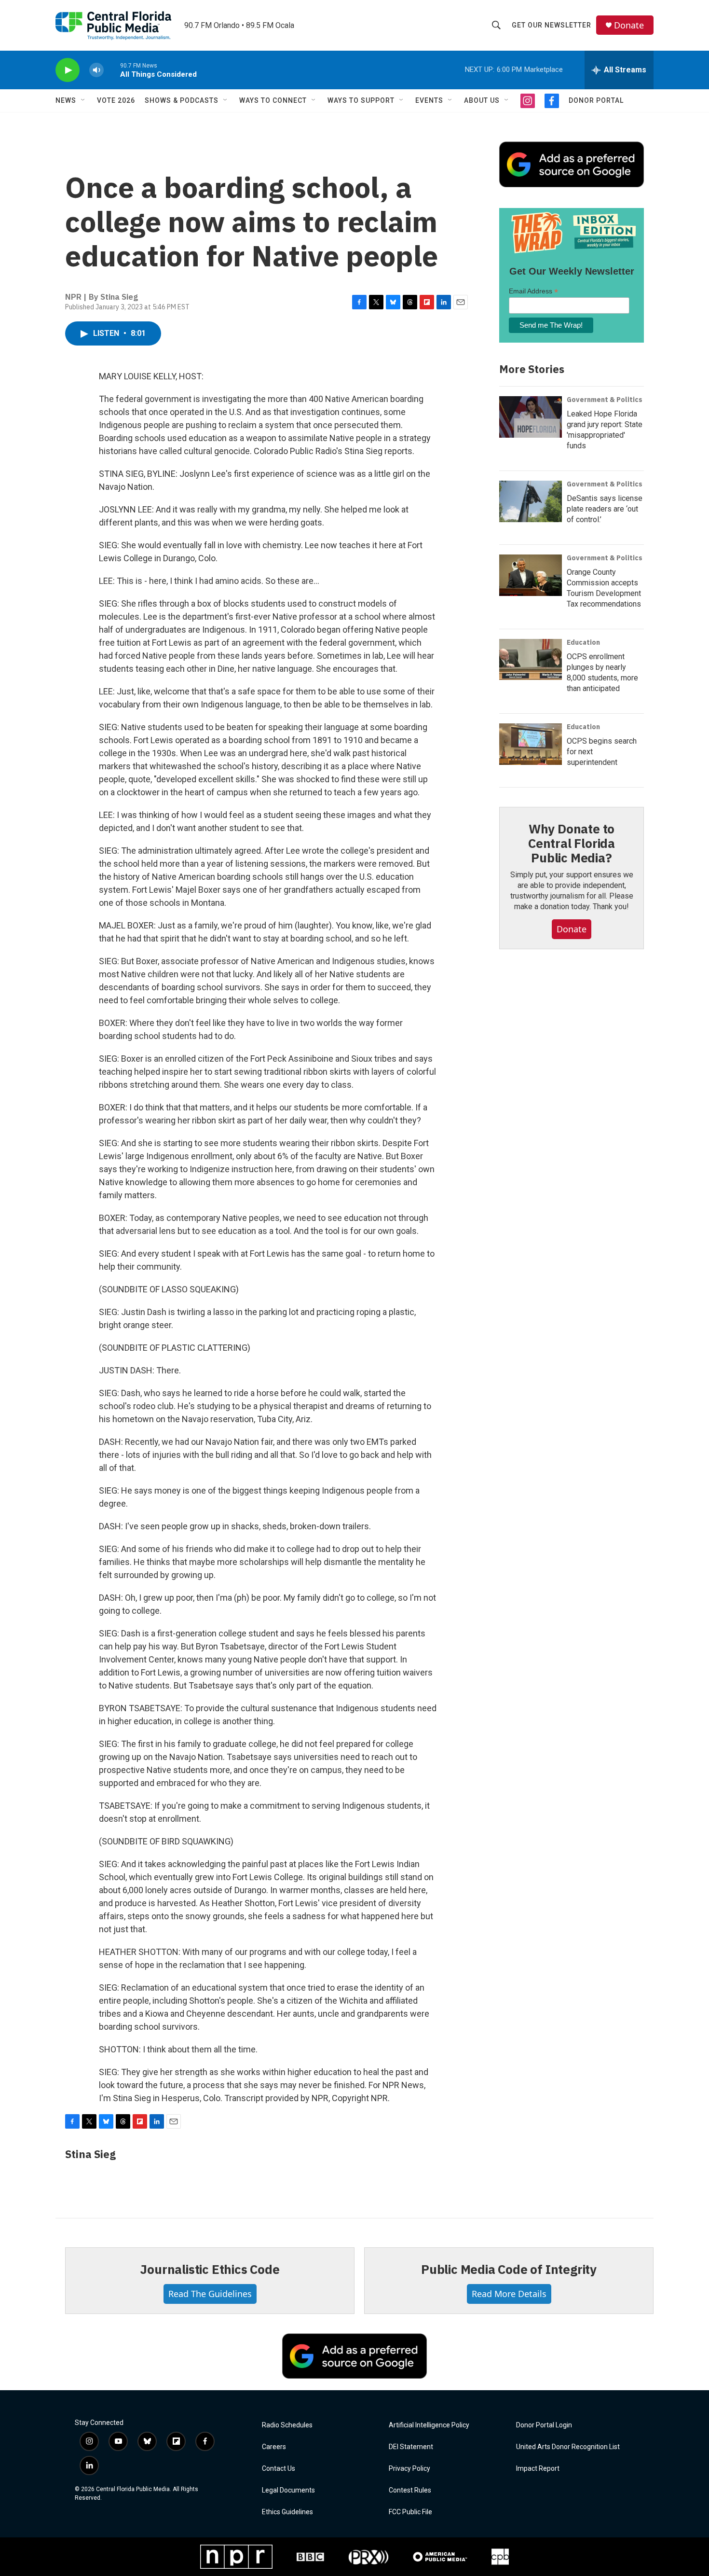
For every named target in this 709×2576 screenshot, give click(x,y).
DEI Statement (411, 2447)
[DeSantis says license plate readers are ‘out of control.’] (531, 501)
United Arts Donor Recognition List (568, 2447)
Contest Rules (410, 2490)
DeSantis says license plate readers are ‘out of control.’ (605, 509)
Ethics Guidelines (287, 2512)
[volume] (96, 70)
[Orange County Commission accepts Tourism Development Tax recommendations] (531, 575)
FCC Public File (410, 2512)
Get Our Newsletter (552, 25)
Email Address (533, 291)
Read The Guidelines (210, 2294)
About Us (482, 100)
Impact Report (538, 2469)
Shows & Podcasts (182, 100)
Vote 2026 (116, 100)
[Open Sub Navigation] (83, 100)
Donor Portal (596, 100)
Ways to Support (361, 100)
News (66, 100)
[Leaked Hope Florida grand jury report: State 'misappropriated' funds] (531, 417)
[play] (68, 70)
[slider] (112, 70)
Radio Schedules (287, 2425)
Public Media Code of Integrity (509, 2269)
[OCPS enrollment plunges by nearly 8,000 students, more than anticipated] (531, 660)
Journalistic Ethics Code (210, 2269)
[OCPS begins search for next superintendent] (531, 744)
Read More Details (509, 2294)
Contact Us (279, 2469)
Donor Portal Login (544, 2425)
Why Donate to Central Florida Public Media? (572, 843)
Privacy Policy (409, 2469)
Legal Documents (288, 2490)
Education (583, 642)
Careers (274, 2447)
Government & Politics (605, 400)
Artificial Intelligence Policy (429, 2425)
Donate (629, 25)
